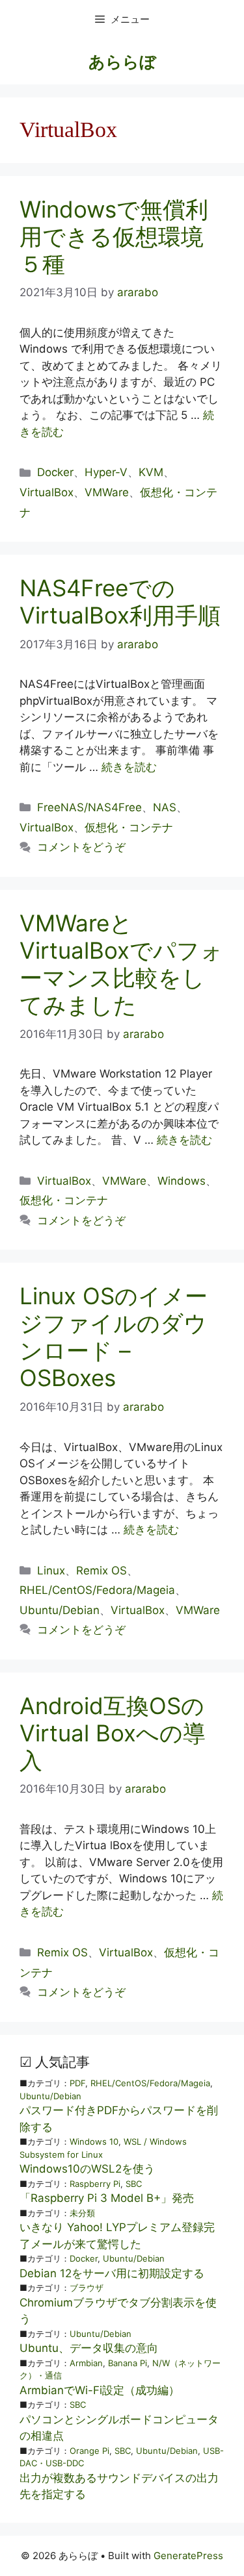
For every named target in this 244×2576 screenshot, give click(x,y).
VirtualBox (47, 492)
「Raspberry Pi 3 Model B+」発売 (107, 2198)
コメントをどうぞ (81, 847)
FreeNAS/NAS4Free (89, 807)
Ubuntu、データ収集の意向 (89, 2348)
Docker (55, 472)
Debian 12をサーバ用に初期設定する (112, 2273)
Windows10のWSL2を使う (87, 2169)
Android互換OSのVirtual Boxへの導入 (113, 1733)
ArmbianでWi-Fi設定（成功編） (100, 2390)
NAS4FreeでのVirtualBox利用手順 (120, 601)
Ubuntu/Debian (60, 1610)
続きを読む (129, 767)
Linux (51, 1571)
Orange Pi (89, 2451)
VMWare (107, 492)
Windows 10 (94, 2141)
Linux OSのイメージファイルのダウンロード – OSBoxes (114, 1337)
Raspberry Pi (95, 2184)
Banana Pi (128, 2363)
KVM (151, 472)
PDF (77, 2083)
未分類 (82, 2213)
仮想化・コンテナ (129, 827)
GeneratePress (188, 2556)
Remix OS (102, 1571)
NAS (165, 807)
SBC (134, 2184)
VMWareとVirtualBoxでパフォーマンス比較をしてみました (121, 964)
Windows (182, 1181)
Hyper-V (106, 472)
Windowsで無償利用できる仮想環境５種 (114, 236)
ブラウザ (87, 2288)
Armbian (86, 2363)
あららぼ (122, 62)
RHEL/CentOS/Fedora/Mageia (97, 1590)
